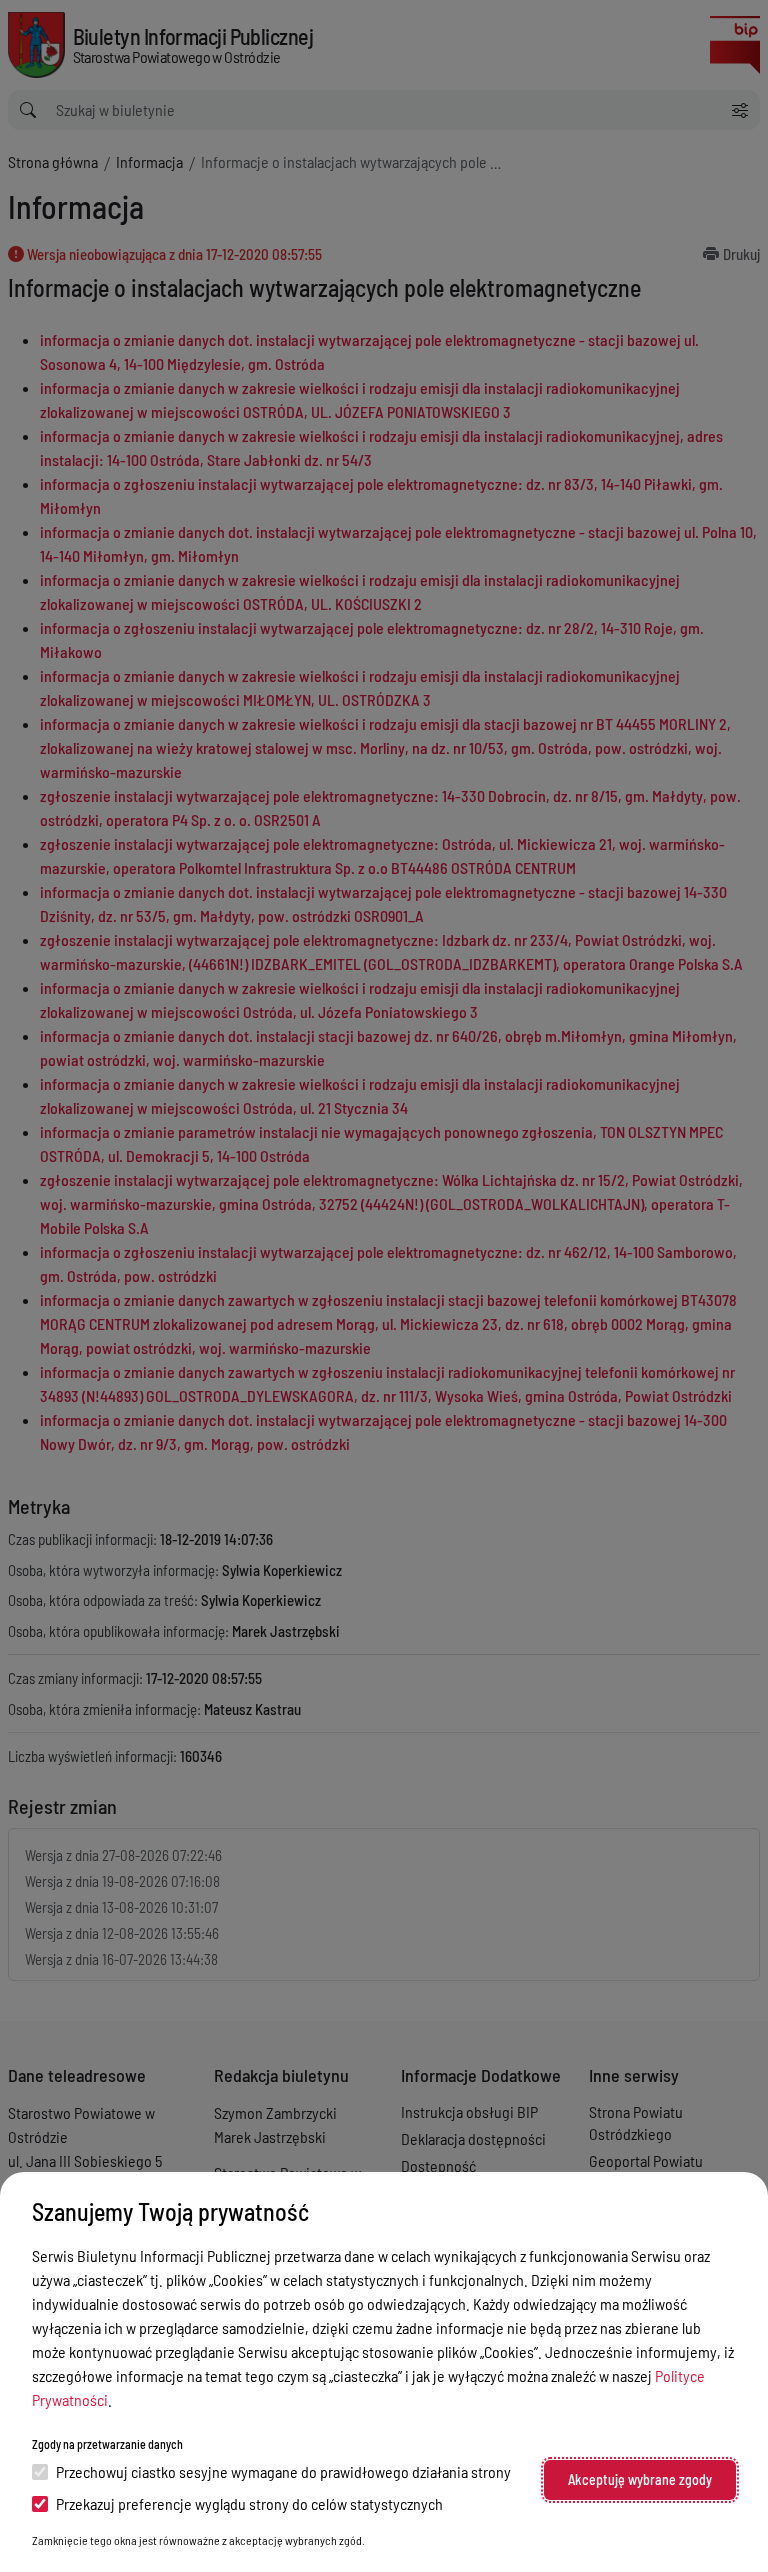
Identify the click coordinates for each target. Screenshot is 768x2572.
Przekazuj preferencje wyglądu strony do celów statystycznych (249, 2503)
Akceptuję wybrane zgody (640, 2479)
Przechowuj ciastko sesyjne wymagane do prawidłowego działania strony (283, 2471)
